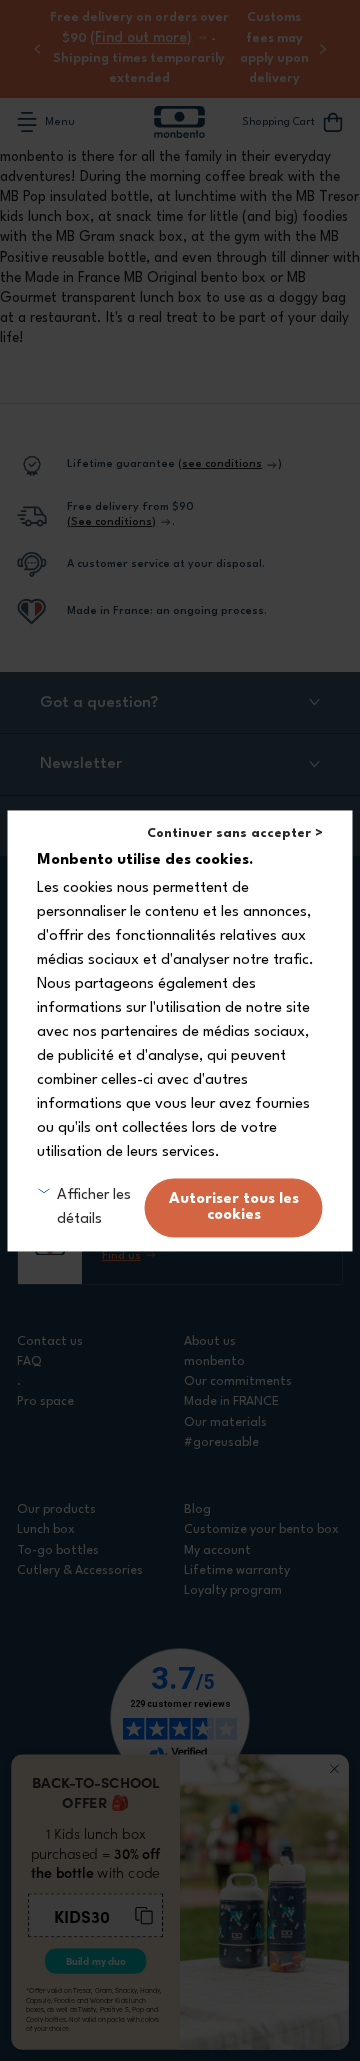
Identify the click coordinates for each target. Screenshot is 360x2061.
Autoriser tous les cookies (234, 1207)
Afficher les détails (94, 1207)
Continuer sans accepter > (235, 833)
